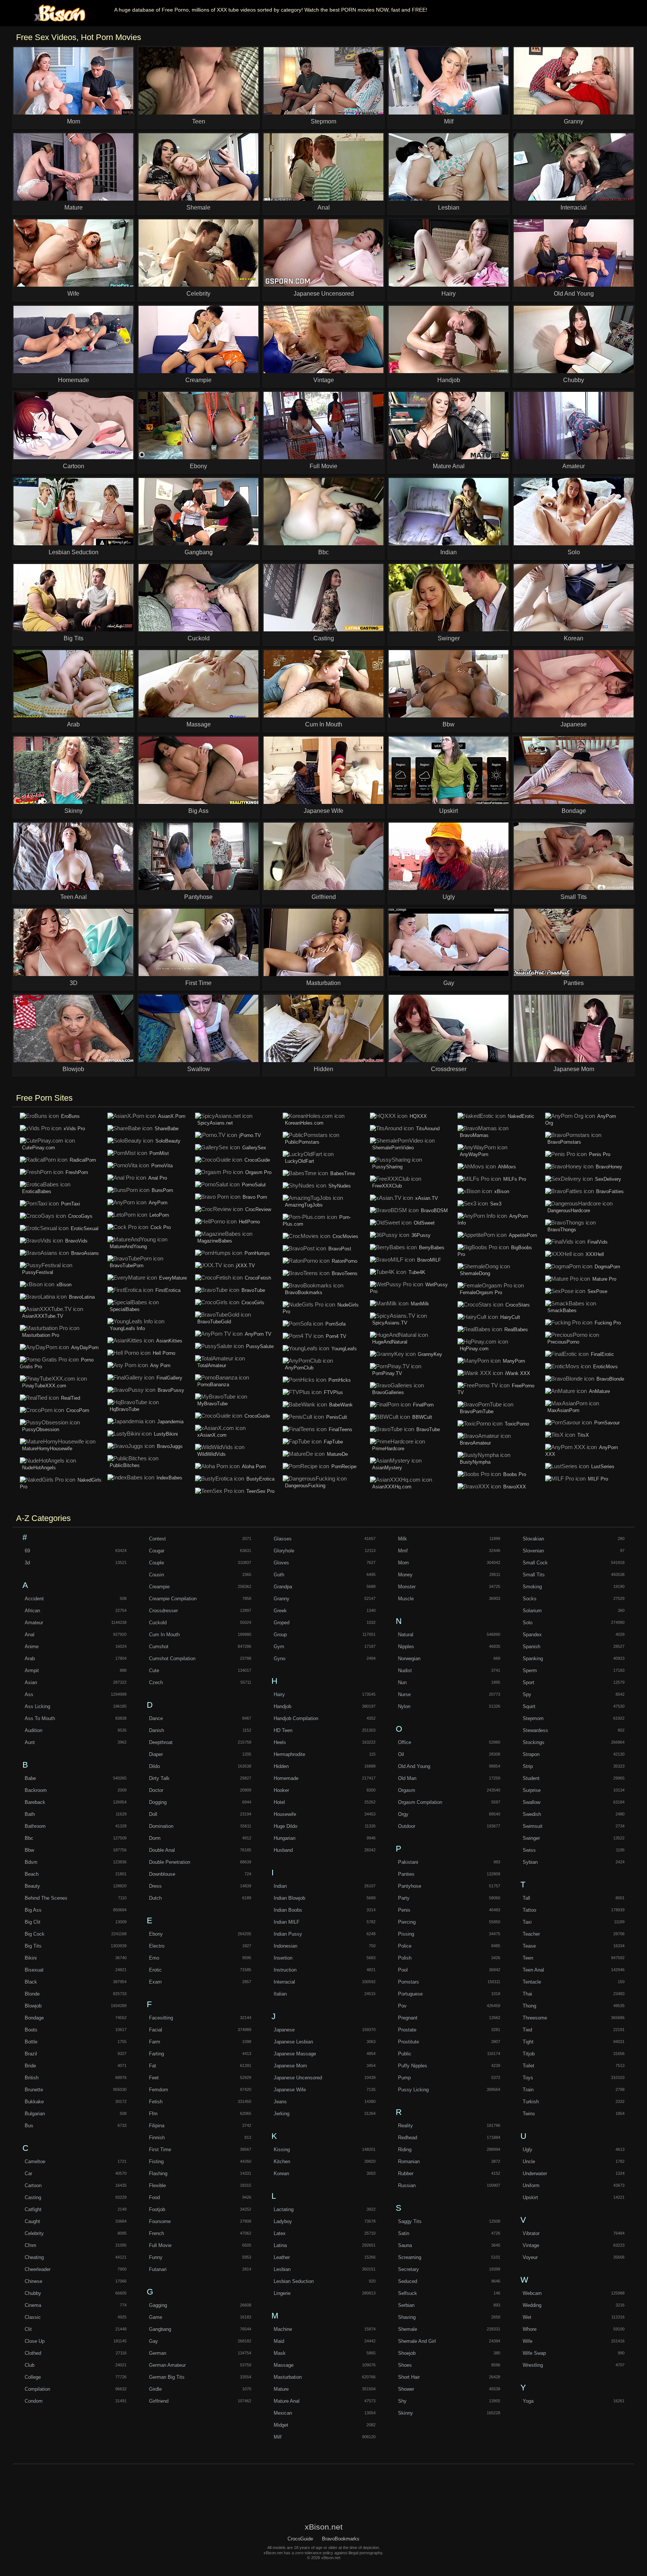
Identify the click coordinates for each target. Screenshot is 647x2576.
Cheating (34, 2257)
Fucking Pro (608, 1323)
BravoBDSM (434, 1211)
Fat (153, 2066)
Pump (404, 2078)
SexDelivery (608, 1179)
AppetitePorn (523, 1235)
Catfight (33, 2209)
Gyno (280, 1659)
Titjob (529, 2054)
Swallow (531, 1802)
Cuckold (158, 1623)
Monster (407, 1587)
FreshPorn (77, 1172)
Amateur (34, 1623)
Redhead (408, 2138)
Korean (281, 2173)
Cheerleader (38, 2269)
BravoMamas (474, 1135)
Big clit (33, 1922)
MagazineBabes (215, 1241)
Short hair (409, 2377)
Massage (284, 2365)
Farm (155, 2042)
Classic (33, 2317)
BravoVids (76, 1241)
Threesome (535, 2018)
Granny (282, 1599)
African (32, 1611)
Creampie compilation (173, 1599)
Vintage (531, 2245)
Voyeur (530, 2257)
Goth (279, 1575)
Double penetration (170, 1862)
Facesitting (161, 2018)
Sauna (405, 2245)
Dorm (155, 1838)
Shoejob (407, 2353)
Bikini (31, 1958)
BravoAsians (85, 1253)
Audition (34, 1730)
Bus (29, 2126)
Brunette (34, 2090)
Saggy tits (410, 2221)
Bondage (34, 2018)
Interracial (284, 1982)
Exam (155, 1982)
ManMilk (420, 1304)
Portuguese (410, 1994)
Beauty (32, 1886)
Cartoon (33, 2185)
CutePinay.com (39, 1148)
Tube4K (417, 1272)
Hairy (279, 1694)
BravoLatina (82, 1297)
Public (405, 2054)
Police (405, 1946)
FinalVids (598, 1242)
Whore (530, 2329)
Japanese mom (290, 2066)
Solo (528, 1623)
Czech (156, 1682)
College (33, 2377)
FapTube (333, 1442)
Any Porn (160, 1365)
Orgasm (407, 1790)
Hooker (281, 1790)
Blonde (32, 1994)
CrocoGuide (257, 1160)
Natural (406, 1635)
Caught (32, 2221)
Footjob (157, 2209)
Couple (157, 1563)
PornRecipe (344, 1467)
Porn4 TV (336, 1336)
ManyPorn (514, 1361)
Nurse (404, 1694)
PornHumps (257, 1253)
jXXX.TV (245, 1266)
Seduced (408, 2281)
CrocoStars (518, 1305)
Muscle (406, 1599)
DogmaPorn (607, 1267)
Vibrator (531, 2233)
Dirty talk (159, 1778)
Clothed (33, 2353)
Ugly (528, 2150)
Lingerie (282, 2293)
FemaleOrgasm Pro (481, 1292)
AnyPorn (158, 1203)
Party (404, 1898)
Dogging (158, 1802)
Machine (283, 2329)
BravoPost (340, 1249)
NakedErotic (521, 1116)
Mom (403, 1563)
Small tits (534, 1575)
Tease (529, 1946)
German (158, 2353)
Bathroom (35, 1826)
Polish (405, 1958)
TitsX (583, 1435)
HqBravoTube (124, 1409)
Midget (281, 2425)
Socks (530, 1599)
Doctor (156, 1790)
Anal (30, 1635)
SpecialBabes (125, 1309)
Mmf (403, 1551)
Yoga (528, 2401)
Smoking (532, 1587)
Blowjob (33, 2006)
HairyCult (510, 1317)
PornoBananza (213, 1385)
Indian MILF (287, 1922)
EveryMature (173, 1278)
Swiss (529, 1850)
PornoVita (162, 1166)
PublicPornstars (302, 1142)
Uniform (531, 2185)
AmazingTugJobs (304, 1205)
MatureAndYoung (128, 1246)
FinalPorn (423, 1405)
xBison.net (58, 13)
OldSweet (424, 1223)
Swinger (531, 1838)
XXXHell (595, 1254)
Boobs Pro (515, 1474)
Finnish (157, 2138)
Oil (401, 1754)
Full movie (160, 2245)
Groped (282, 1623)
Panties (406, 1874)
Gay (154, 2341)
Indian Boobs (288, 1910)
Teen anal (533, 1970)
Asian (31, 1682)
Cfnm (31, 2245)
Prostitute (408, 2042)
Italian (280, 1994)
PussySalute (260, 1346)
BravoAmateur (475, 1443)
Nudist (405, 1670)
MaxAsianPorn (563, 1410)
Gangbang (160, 2329)
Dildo (154, 1766)
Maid (279, 2341)
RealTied (71, 1398)
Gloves (281, 1563)
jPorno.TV (250, 1135)
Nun (402, 1682)
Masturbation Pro (41, 1335)
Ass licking (37, 1706)
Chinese (34, 2281)
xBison (64, 1285)
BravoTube (253, 1290)
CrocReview (258, 1209)
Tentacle (532, 1982)
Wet (527, 2317)
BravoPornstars (564, 1142)
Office (405, 1742)
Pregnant (408, 2018)
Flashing (158, 2173)
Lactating (284, 2209)
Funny (156, 2257)
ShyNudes (340, 1186)
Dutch (155, 1898)
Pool (403, 1970)
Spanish (531, 1647)
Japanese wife (290, 2090)
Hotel (279, 1802)
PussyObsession (41, 1429)
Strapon (531, 1754)
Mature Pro (604, 1279)
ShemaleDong (475, 1273)
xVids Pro (74, 1129)
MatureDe (337, 1454)
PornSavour (607, 1423)
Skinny (405, 2413)
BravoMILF (429, 1260)
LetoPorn (159, 1215)
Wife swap (534, 2353)
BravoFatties (610, 1191)
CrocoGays (80, 1216)
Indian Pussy (288, 1934)
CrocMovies (345, 1236)
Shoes (405, 2365)
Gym (279, 1647)
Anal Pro (158, 1178)
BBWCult (422, 1417)
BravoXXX (515, 1487)
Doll (153, 1814)
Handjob (283, 1706)
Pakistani (408, 1862)
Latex (280, 2233)
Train (528, 2090)
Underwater (535, 2173)
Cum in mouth (164, 1635)
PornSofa (335, 1324)
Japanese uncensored (298, 2078)
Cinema (33, 2305)
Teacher (531, 1934)
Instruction (285, 1970)
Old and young (414, 1766)
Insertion (283, 1958)
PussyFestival (38, 1272)
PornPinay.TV (387, 1373)
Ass (29, 1694)
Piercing (407, 1922)
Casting (33, 2197)
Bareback (35, 1802)
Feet (154, 2078)
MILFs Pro (515, 1179)
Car (28, 2173)
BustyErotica (260, 1479)
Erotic (155, 1970)
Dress (155, 1886)
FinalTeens (341, 1429)
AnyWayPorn (474, 1154)
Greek (280, 1611)
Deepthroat (161, 1742)
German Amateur (167, 2365)
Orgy (403, 1814)
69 (27, 1551)
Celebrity (34, 2233)
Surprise (532, 1790)
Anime (32, 1647)
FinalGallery (169, 1378)
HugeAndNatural (390, 1342)
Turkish (531, 2102)
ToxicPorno (517, 1424)
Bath (30, 1814)
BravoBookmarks (304, 1292)
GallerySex (254, 1148)
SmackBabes (562, 1310)
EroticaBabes (37, 1191)
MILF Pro (598, 1479)
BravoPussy (171, 1390)
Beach (32, 1874)
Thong (529, 2006)
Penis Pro (600, 1154)
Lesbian (282, 2269)
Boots (31, 2030)
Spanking (533, 1659)
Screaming (410, 2257)
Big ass (33, 1910)
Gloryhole (284, 1551)
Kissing (282, 2150)
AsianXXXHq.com (392, 1487)
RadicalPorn (83, 1160)
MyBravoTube (212, 1404)
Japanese (284, 2030)
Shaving (407, 2317)
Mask (280, 2353)
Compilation (37, 2389)
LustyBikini (166, 1434)
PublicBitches (125, 1465)
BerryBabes (432, 1248)
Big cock (35, 1934)
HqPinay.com (474, 1349)
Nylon (404, 1706)
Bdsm (31, 1862)
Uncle (529, 2162)
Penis (404, 1910)
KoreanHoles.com (304, 1123)
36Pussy (421, 1235)
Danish (157, 1730)
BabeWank (341, 1405)
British (32, 2078)
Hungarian (285, 1838)
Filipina (157, 2126)
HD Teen (283, 1730)
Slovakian (533, 1539)
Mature (281, 2389)
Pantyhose (410, 1886)
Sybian (530, 1862)
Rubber (406, 2173)
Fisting (156, 2162)
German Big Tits (167, 2377)
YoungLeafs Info (127, 1328)
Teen (528, 1958)
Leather (282, 2257)
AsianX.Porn (172, 1116)
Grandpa (283, 1587)
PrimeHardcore (388, 1449)
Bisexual (34, 1970)
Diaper (156, 1754)
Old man (407, 1778)
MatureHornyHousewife (47, 1449)
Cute (154, 1670)
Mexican (283, 2413)
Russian (407, 2185)
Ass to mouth (40, 1718)
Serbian (406, 2305)
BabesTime (343, 1173)
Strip (528, 1766)
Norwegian (409, 1659)
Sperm (530, 1670)
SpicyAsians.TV (390, 1323)
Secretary (408, 2269)
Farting (157, 2054)
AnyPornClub (299, 1368)
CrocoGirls (253, 1303)
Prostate (407, 2030)
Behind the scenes (46, 1898)
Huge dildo (285, 1826)
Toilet (528, 2066)
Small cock (535, 1563)
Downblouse (162, 1874)
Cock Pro (161, 1227)
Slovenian (533, 1551)
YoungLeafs (344, 1349)
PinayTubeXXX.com (44, 1386)
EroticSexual (85, 1228)
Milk (403, 1539)
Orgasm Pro (258, 1172)
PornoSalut (254, 1185)
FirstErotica (168, 1290)
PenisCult (337, 1417)
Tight (528, 2042)
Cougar (157, 1551)
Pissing (406, 1934)
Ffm (153, 2114)
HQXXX (418, 1116)
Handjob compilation (296, 1718)
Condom (34, 2401)
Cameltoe (35, 2162)
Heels (280, 1742)
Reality (405, 2126)
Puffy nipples (413, 2066)
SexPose (597, 1291)
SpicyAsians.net (215, 1123)
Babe (30, 1778)
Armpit (32, 1670)
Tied (527, 2030)
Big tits (33, 1946)
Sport (528, 1682)
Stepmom (533, 1718)
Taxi (527, 1922)
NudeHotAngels (39, 1468)
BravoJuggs (170, 1446)
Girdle (155, 2389)
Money (405, 1575)
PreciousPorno (563, 1342)
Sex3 (496, 1204)
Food (154, 2197)
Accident (34, 1599)
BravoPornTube (477, 1412)
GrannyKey (430, 1354)
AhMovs (507, 1167)
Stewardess (535, 1730)
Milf (278, 2437)
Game (156, 2317)
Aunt (30, 1742)
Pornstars (408, 1982)
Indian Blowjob (289, 1898)
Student (531, 1778)
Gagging (158, 2305)
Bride (30, 2066)
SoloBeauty (168, 1141)
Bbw (29, 1850)
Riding (405, 2150)
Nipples (406, 1647)
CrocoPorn (78, 1410)
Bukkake (34, 2102)
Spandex (532, 1635)
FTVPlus (333, 1392)
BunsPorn (162, 1190)
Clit (28, 2329)
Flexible (157, 2185)
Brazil (31, 2054)
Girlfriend (159, 2401)
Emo (154, 1958)
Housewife (285, 1814)
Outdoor (407, 1826)
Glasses (283, 1539)
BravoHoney (609, 1167)
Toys (528, 2078)
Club (30, 2365)
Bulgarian (35, 2114)
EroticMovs (605, 1367)
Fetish (156, 2102)
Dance (156, 1718)
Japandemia (170, 1422)
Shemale (408, 2329)
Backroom (36, 1790)
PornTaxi (71, 1204)
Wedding (532, 2305)
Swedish (532, 1814)
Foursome (160, 2221)
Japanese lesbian (293, 2042)
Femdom (159, 2090)
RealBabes (516, 1330)
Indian (280, 1886)
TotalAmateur (212, 1365)
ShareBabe (167, 1129)
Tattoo (529, 1910)
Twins (529, 2114)
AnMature (599, 1391)
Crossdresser (163, 1611)
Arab (30, 1659)
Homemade (286, 1778)
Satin (404, 2233)
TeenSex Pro (260, 1491)
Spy (527, 1694)
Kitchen (282, 2162)
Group (280, 1635)
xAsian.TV (427, 1198)
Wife (528, 2341)
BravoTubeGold (214, 1322)
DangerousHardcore (569, 1211)
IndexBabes (169, 1478)
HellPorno (249, 1222)
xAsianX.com (212, 1435)
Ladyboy (283, 2221)
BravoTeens (345, 1273)
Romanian (409, 2162)
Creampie (159, 1587)
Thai (527, 1994)
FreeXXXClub (387, 1186)
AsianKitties (169, 1341)
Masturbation (288, 2377)
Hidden (281, 1766)
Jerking (282, 2114)
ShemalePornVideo (393, 1148)
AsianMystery (387, 1468)
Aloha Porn (254, 1467)
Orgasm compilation (420, 1802)
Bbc (29, 1838)
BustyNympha (475, 1462)
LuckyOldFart (300, 1161)
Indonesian (285, 1946)
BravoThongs (562, 1230)
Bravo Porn (255, 1197)
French (157, 2233)
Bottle (31, 2042)
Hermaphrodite (289, 1754)
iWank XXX (518, 1373)
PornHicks (340, 1380)
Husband (283, 1850)
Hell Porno (164, 1353)
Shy (402, 2401)
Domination (161, 1826)
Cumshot (159, 1647)
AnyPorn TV (258, 1334)
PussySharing (387, 1167)
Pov (402, 2006)
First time (160, 2150)
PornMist (159, 1153)
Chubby (33, 2293)
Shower (406, 2389)
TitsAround (428, 1129)
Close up (35, 2341)
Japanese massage (295, 2054)
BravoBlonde (610, 1379)
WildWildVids (212, 1454)
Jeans (280, 2102)
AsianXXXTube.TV (43, 1316)
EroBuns (70, 1116)
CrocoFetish (258, 1278)
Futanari (158, 2269)
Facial (156, 2030)
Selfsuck (408, 2293)
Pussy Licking (413, 2090)
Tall (526, 1898)
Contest (157, 1539)
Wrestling (533, 2365)
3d (27, 1563)
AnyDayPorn (85, 1348)
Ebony (156, 1934)
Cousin (157, 1575)
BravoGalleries (388, 1392)
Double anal (162, 1850)
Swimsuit (533, 1826)
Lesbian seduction (294, 2281)
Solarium (532, 1611)
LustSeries (603, 1467)
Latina (280, 2245)
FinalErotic (602, 1354)
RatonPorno (344, 1261)
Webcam (532, 2293)
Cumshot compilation (172, 1659)
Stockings (534, 1742)
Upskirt (530, 2197)
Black (31, 1982)
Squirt (529, 1706)
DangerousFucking (305, 1486)
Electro (157, 1946)
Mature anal (287, 2401)
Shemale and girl (417, 2341)
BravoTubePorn (127, 1266)
